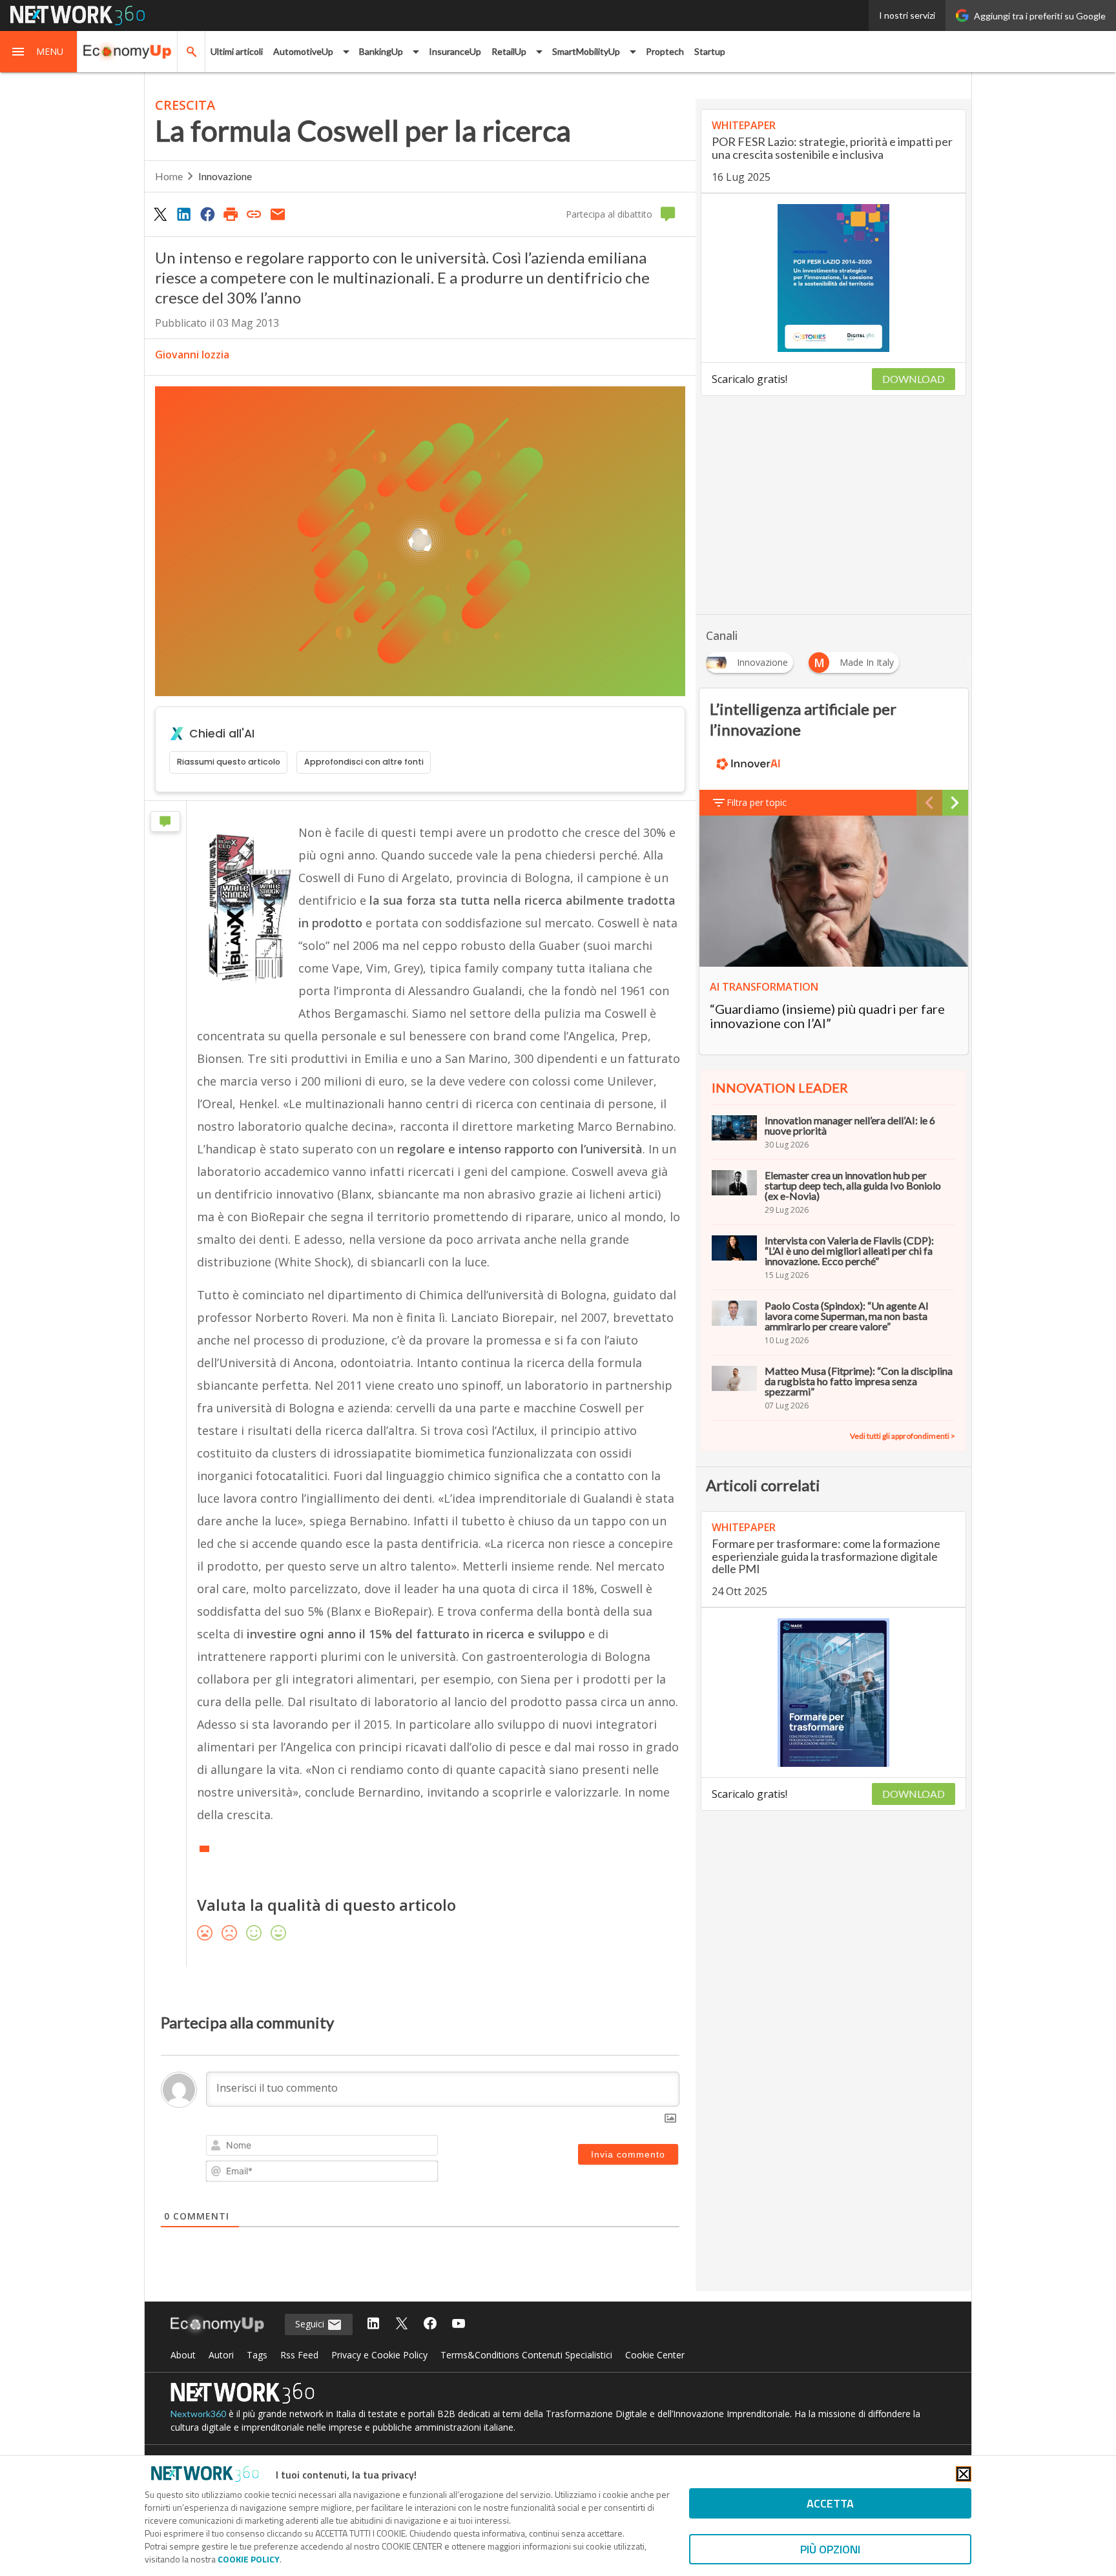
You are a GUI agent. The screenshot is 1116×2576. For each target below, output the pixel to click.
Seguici (311, 2324)
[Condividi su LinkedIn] (183, 214)
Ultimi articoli (237, 51)
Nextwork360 (198, 2414)
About (183, 2355)
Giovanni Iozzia (192, 355)
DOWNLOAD (914, 379)
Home (169, 176)
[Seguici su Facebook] (430, 2324)
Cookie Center (655, 2355)
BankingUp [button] (381, 51)
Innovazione (225, 176)
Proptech (665, 51)
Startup (710, 51)
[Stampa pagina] (231, 214)
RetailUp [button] (509, 51)
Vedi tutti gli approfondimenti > (903, 1436)
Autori (221, 2355)
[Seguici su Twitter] (402, 2324)
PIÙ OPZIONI (830, 2549)
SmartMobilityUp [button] (586, 51)
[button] (39, 52)
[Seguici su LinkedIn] (373, 2324)
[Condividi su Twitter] (160, 214)
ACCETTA (830, 2503)
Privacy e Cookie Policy (379, 2355)
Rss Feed (299, 2355)
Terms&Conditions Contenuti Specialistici (526, 2355)
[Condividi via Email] (278, 214)
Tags (257, 2355)
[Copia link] (254, 214)
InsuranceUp (455, 51)
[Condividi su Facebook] (207, 214)
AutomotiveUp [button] (303, 51)
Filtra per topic (757, 802)
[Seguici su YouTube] (459, 2324)
